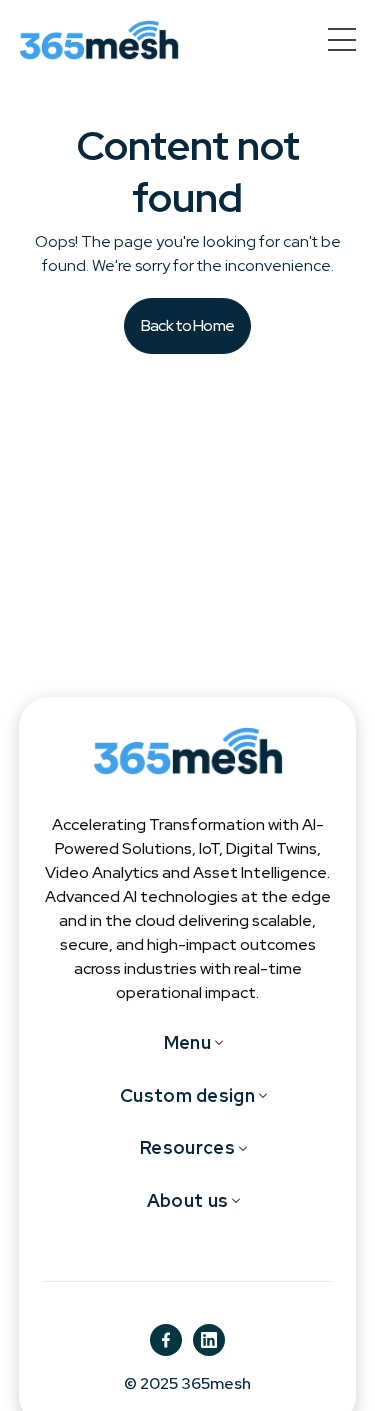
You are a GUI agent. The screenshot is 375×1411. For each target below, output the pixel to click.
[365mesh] (99, 40)
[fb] (166, 1340)
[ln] (209, 1340)
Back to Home (187, 325)
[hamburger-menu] (342, 39)
